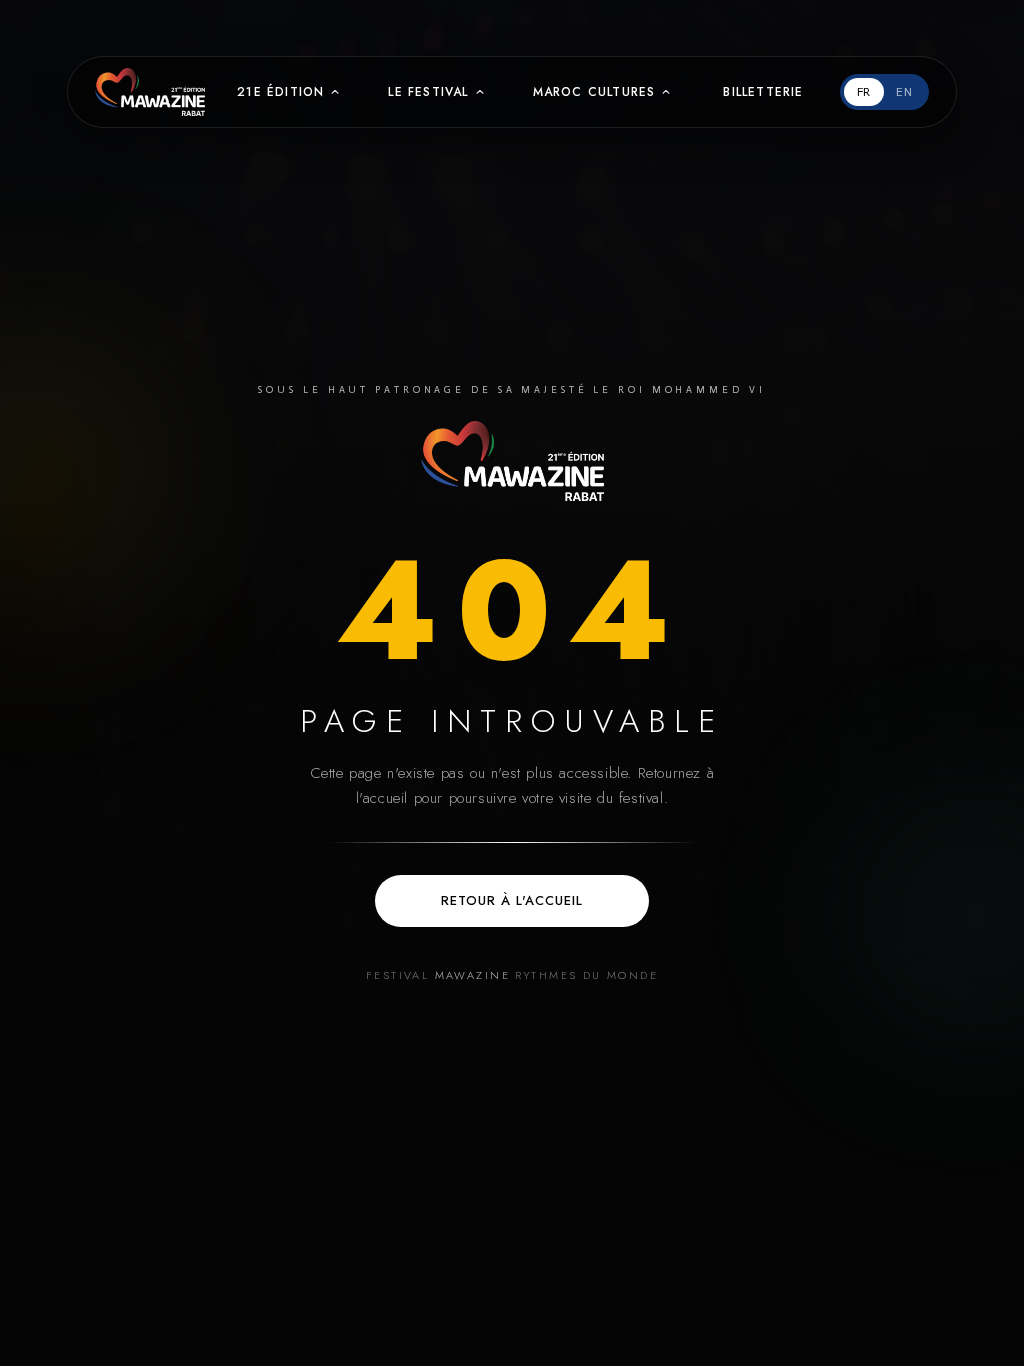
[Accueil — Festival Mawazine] (512, 461)
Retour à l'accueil (512, 900)
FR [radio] (864, 92)
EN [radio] (904, 92)
